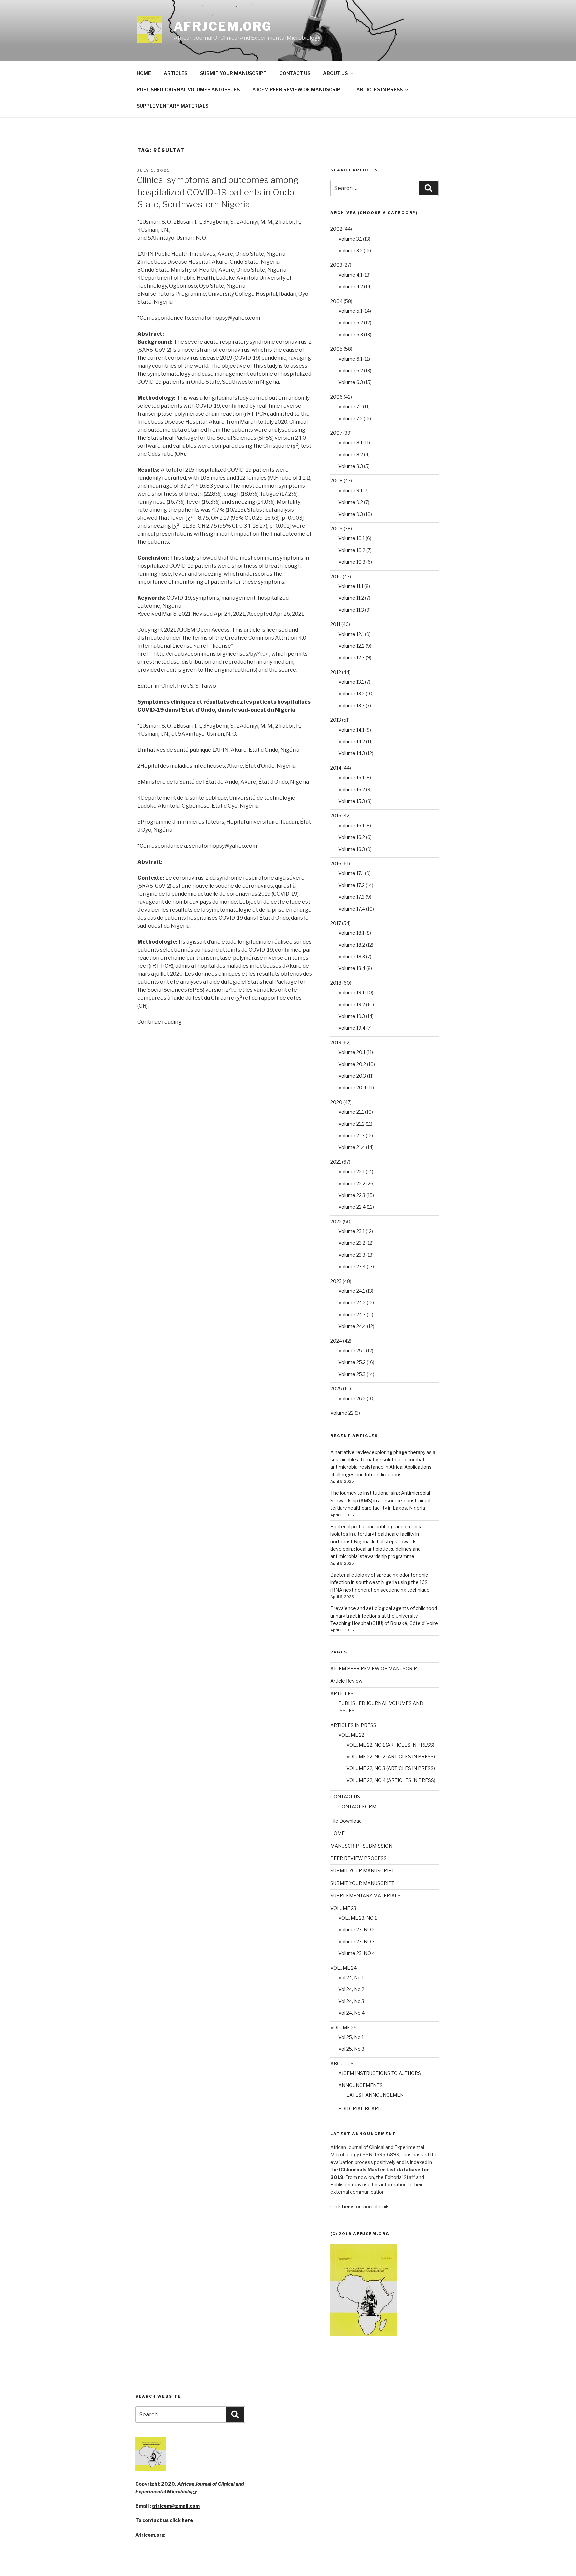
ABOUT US (335, 73)
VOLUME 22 (351, 1735)
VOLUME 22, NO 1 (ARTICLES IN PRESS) (390, 1745)
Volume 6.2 (351, 370)
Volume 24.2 (352, 1302)
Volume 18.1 (351, 933)
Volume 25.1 (352, 1350)
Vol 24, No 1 (351, 1977)
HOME (144, 73)
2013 (336, 720)
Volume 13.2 (351, 693)
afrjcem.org (223, 26)
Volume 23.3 (352, 1255)
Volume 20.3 (352, 1076)
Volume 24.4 (352, 1326)
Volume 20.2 (352, 1064)
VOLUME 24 (343, 1968)
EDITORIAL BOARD (360, 2108)
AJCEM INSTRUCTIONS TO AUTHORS (380, 2073)
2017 (336, 923)
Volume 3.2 (350, 250)
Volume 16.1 (351, 825)
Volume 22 (342, 1413)
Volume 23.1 (351, 1231)
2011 (335, 624)
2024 (336, 1341)
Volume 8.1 (350, 442)
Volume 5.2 (351, 322)
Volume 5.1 (350, 311)
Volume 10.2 (352, 550)
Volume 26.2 (352, 1398)
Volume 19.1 (351, 992)
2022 (336, 1221)
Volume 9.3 (351, 514)
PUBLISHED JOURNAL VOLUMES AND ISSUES (188, 89)
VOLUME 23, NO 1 (357, 1918)
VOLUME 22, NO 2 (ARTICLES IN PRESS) (391, 1756)
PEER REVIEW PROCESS (358, 1858)
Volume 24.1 (352, 1291)
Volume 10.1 (351, 538)
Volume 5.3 (351, 334)
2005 (336, 349)
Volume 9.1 (350, 490)
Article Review (346, 1681)
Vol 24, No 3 (351, 2001)
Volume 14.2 (352, 741)
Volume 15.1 (351, 777)
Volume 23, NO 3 (356, 1941)
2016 (336, 863)
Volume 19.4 (352, 1028)
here (187, 2520)
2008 (336, 480)
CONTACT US (295, 73)
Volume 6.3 (351, 382)
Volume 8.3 (351, 466)
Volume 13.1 (351, 682)
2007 (336, 433)
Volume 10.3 (352, 562)
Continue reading (159, 1022)
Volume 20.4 (352, 1087)
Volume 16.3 (352, 849)
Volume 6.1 (350, 359)
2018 (336, 983)
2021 (336, 1162)
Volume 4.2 (351, 286)
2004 (336, 301)
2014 (336, 768)
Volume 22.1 (351, 1171)
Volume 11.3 (351, 610)
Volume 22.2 (352, 1183)
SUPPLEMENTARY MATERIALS (172, 106)
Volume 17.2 (351, 885)
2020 (336, 1102)
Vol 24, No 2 (351, 1989)
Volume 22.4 (352, 1207)
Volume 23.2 (352, 1243)
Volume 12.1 (351, 634)
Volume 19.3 (352, 1016)
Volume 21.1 (351, 1112)
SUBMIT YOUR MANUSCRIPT (233, 73)
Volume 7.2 (350, 418)
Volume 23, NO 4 (357, 1953)
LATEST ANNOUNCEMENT (376, 2095)
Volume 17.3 (351, 897)
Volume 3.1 (350, 239)
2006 (336, 397)
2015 (336, 815)
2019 (336, 1042)
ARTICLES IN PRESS (379, 89)
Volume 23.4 (352, 1266)
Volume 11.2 (351, 598)
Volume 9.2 (351, 502)
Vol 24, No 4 (351, 2013)
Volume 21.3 (351, 1135)
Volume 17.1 (351, 873)
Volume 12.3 (351, 657)
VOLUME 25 (343, 2027)
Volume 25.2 (352, 1362)
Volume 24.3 (352, 1314)
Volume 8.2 (351, 454)
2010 (336, 576)
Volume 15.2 (352, 789)
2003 (336, 265)
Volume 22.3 (352, 1195)
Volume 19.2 (352, 1004)
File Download (346, 1821)
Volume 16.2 (352, 837)
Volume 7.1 (350, 406)
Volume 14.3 (352, 753)
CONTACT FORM (357, 1806)
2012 (336, 672)
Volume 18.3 (352, 956)
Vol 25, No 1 (351, 2037)
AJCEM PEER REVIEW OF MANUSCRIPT (298, 89)
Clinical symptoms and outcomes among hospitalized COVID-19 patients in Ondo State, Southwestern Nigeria (218, 192)
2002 (336, 229)
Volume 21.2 (351, 1124)
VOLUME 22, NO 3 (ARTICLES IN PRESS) (391, 1768)
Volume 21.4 (352, 1147)
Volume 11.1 (351, 586)
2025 (336, 1388)
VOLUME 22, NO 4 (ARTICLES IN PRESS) (391, 1780)
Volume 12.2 (351, 646)
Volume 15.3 (352, 801)
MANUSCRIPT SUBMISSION (361, 1846)
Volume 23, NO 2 (356, 1929)
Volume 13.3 (351, 705)
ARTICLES (175, 73)
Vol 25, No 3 (351, 2049)
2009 (336, 528)
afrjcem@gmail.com (176, 2506)
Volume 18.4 (352, 968)
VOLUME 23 (343, 1908)
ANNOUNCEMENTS (360, 2085)
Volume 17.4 (352, 909)
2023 (336, 1281)
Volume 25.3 (352, 1374)
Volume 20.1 (352, 1052)
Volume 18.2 (352, 945)
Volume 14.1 (351, 730)
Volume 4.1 (350, 275)
